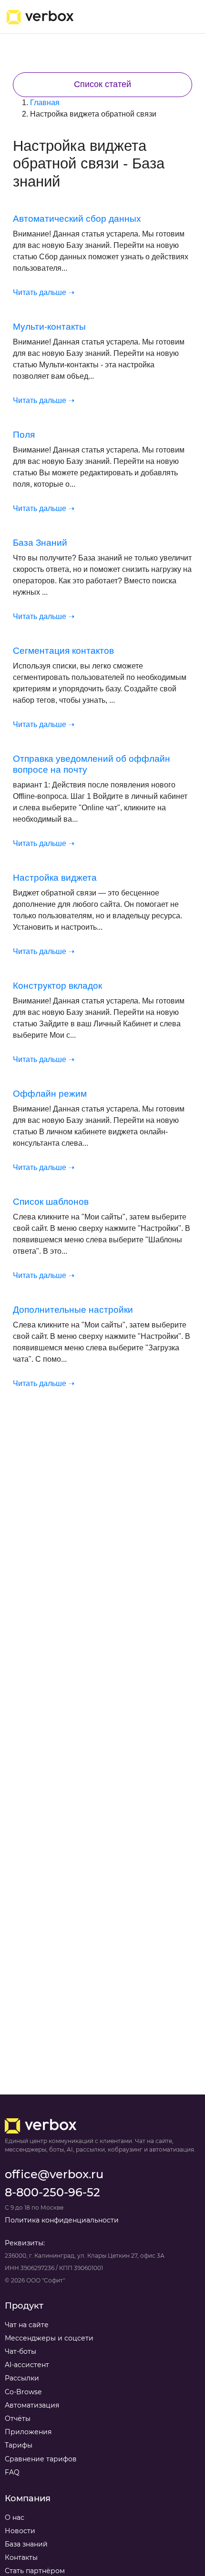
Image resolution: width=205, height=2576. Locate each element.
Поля (24, 435)
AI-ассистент (27, 2365)
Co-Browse (23, 2392)
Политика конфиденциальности (62, 2220)
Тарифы (19, 2445)
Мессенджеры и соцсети (49, 2338)
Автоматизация (32, 2405)
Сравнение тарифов (41, 2459)
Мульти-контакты (49, 327)
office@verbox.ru (54, 2174)
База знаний (26, 2544)
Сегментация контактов (63, 651)
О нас (15, 2517)
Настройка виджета (55, 878)
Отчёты (18, 2419)
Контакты (21, 2557)
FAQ (12, 2472)
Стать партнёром (35, 2571)
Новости (20, 2531)
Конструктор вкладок (57, 986)
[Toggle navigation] (184, 17)
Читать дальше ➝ (44, 292)
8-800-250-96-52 (52, 2192)
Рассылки (22, 2378)
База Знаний (40, 543)
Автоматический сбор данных (77, 219)
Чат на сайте (27, 2325)
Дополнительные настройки (73, 1310)
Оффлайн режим (50, 1094)
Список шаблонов (51, 1202)
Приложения (28, 2432)
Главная (45, 103)
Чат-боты (20, 2351)
